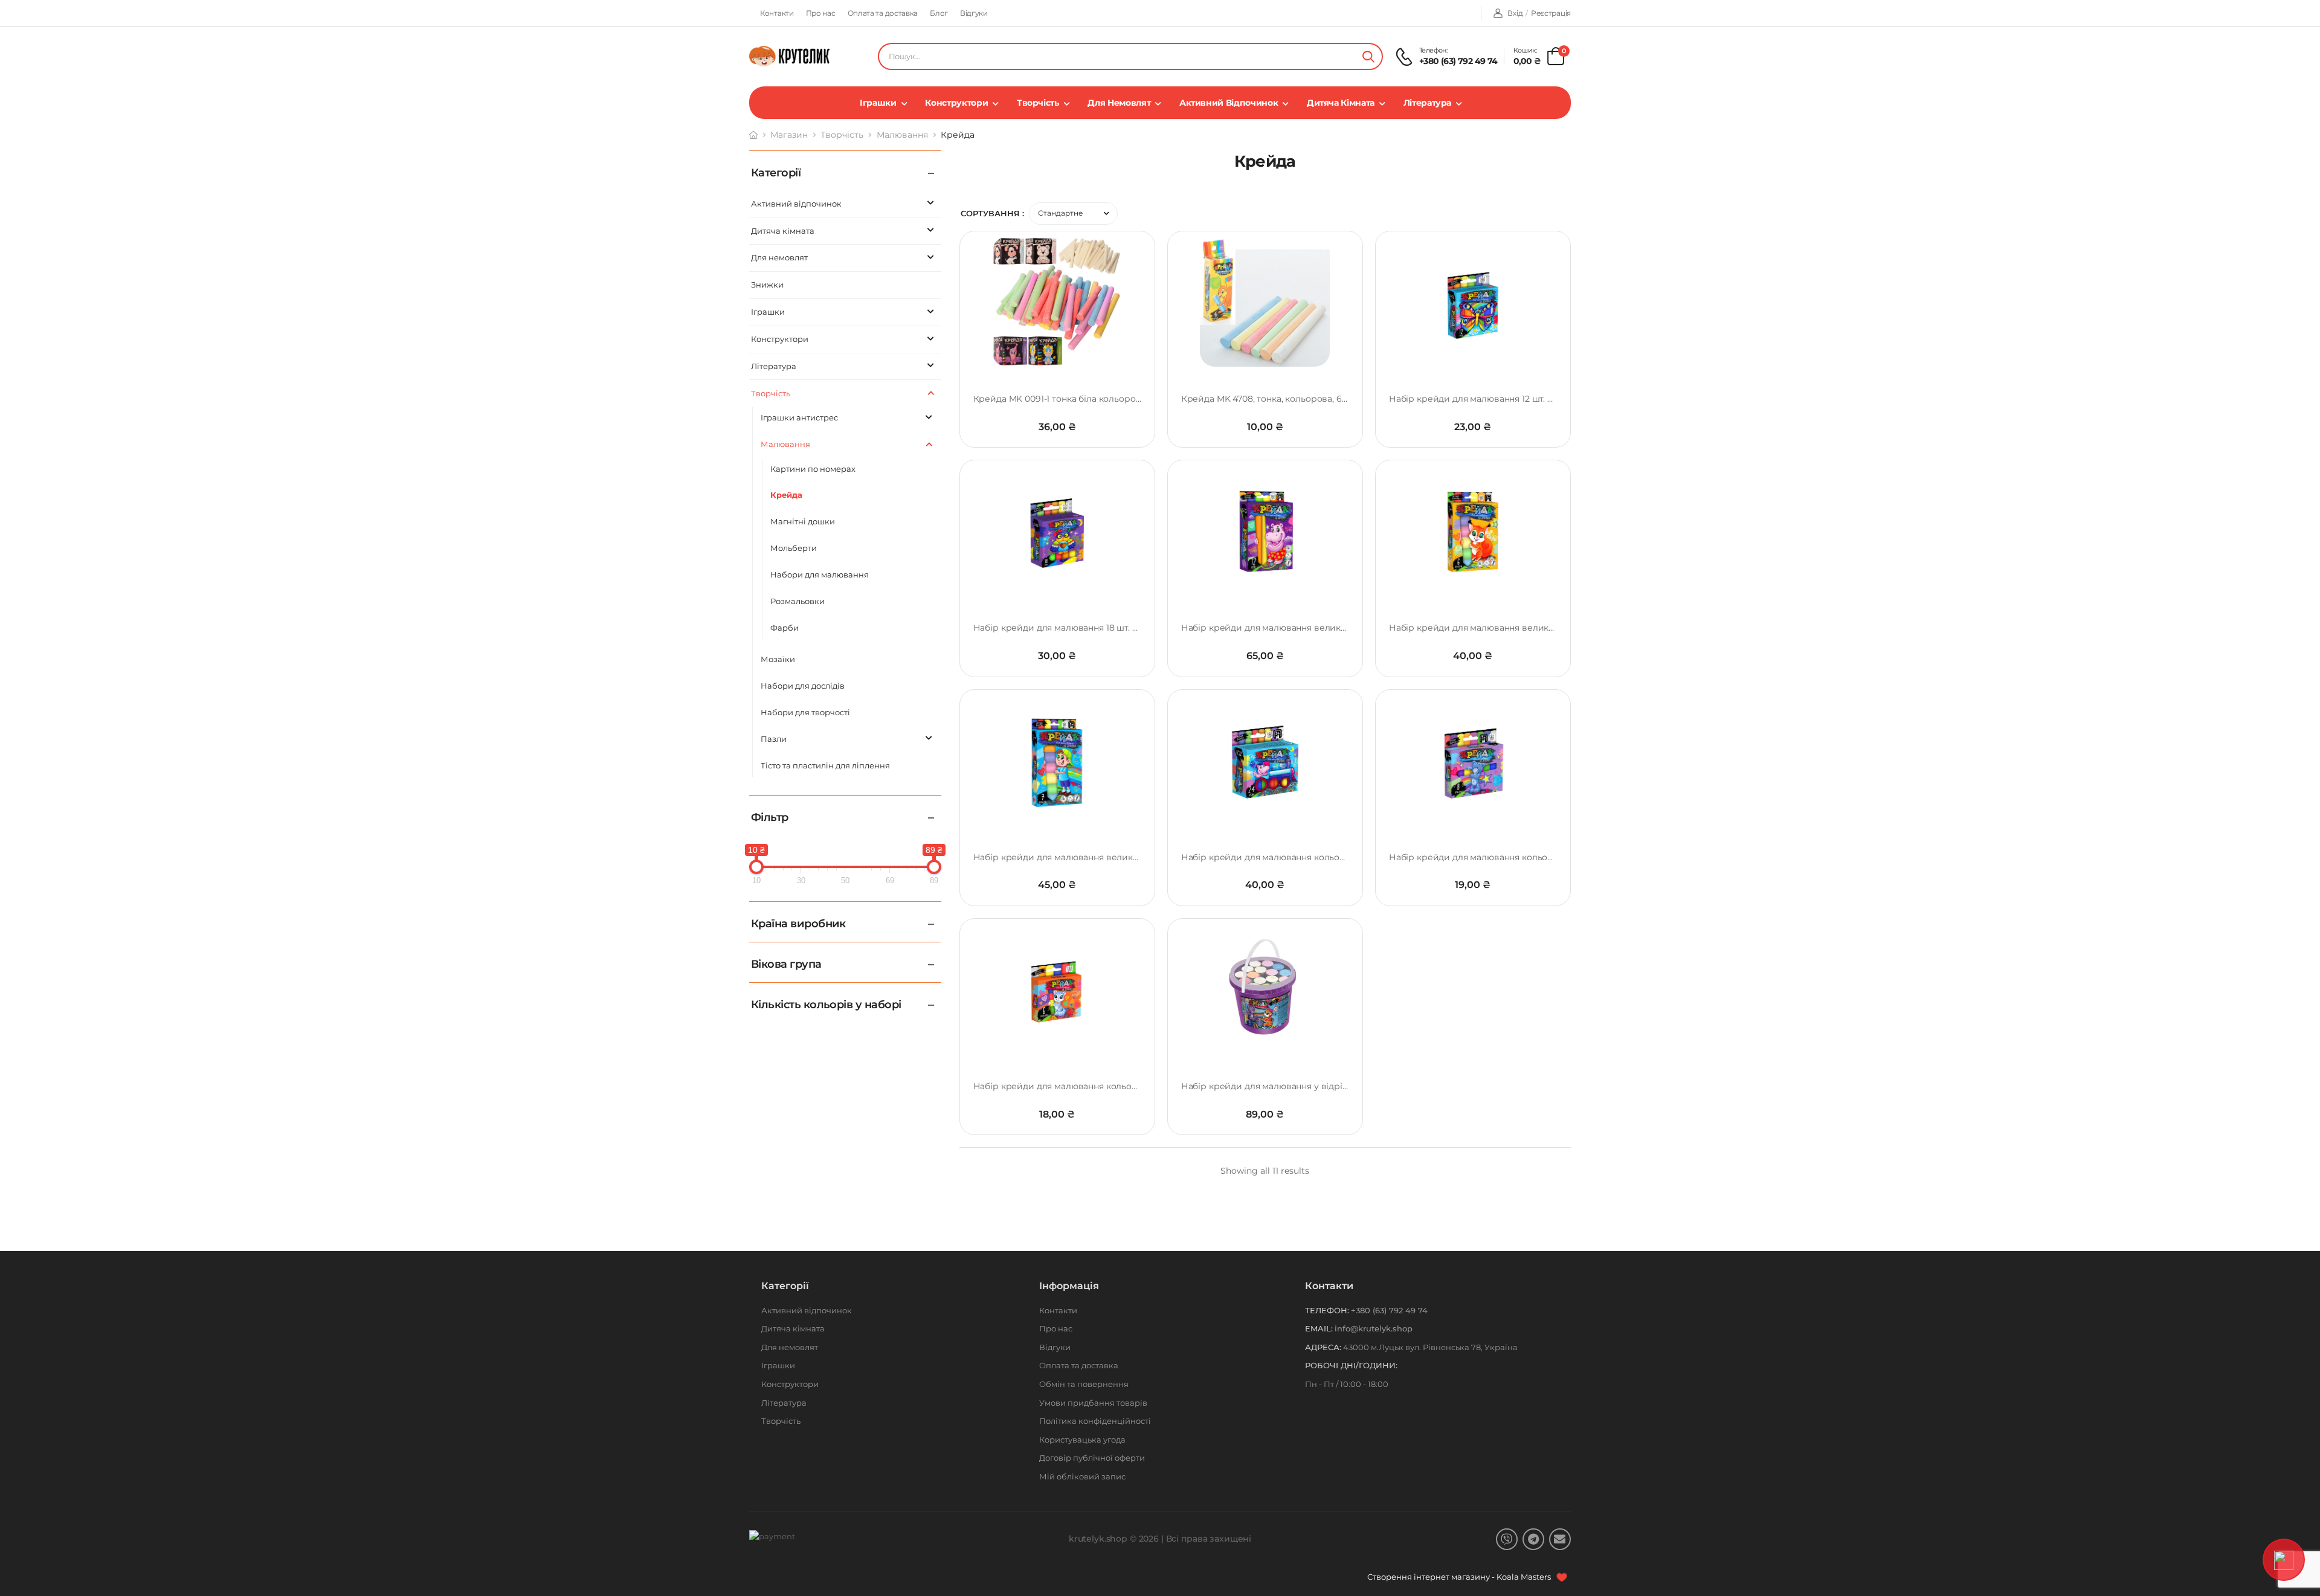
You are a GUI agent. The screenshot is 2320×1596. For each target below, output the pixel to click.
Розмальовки (797, 601)
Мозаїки (778, 659)
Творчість (1038, 103)
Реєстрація (1551, 13)
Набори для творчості (805, 712)
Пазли (774, 739)
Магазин (789, 135)
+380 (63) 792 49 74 (1458, 61)
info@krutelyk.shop (1374, 1328)
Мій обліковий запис (1082, 1476)
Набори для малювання (820, 574)
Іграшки (878, 103)
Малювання (902, 135)
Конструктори (956, 103)
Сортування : (992, 213)
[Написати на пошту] (1560, 1539)
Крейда (786, 495)
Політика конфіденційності (1095, 1421)
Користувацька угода (1082, 1440)
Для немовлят (1119, 103)
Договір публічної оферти (1092, 1458)
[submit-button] (1368, 56)
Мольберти (794, 548)
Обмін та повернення (1084, 1384)
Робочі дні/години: (1351, 1365)
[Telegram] (1533, 1539)
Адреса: (1323, 1347)
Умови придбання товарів (1093, 1403)
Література (1428, 103)
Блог (939, 13)
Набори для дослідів (803, 686)
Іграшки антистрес (799, 417)
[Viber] (1507, 1539)
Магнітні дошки (803, 521)
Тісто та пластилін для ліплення (825, 765)
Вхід (1515, 13)
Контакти (777, 13)
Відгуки (974, 13)
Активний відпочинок (1229, 103)
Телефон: (1327, 1310)
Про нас (821, 13)
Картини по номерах (813, 469)
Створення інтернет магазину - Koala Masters (1460, 1577)
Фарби (785, 628)
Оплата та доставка (883, 13)
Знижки (767, 285)
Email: (1319, 1328)
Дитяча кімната (1341, 103)
